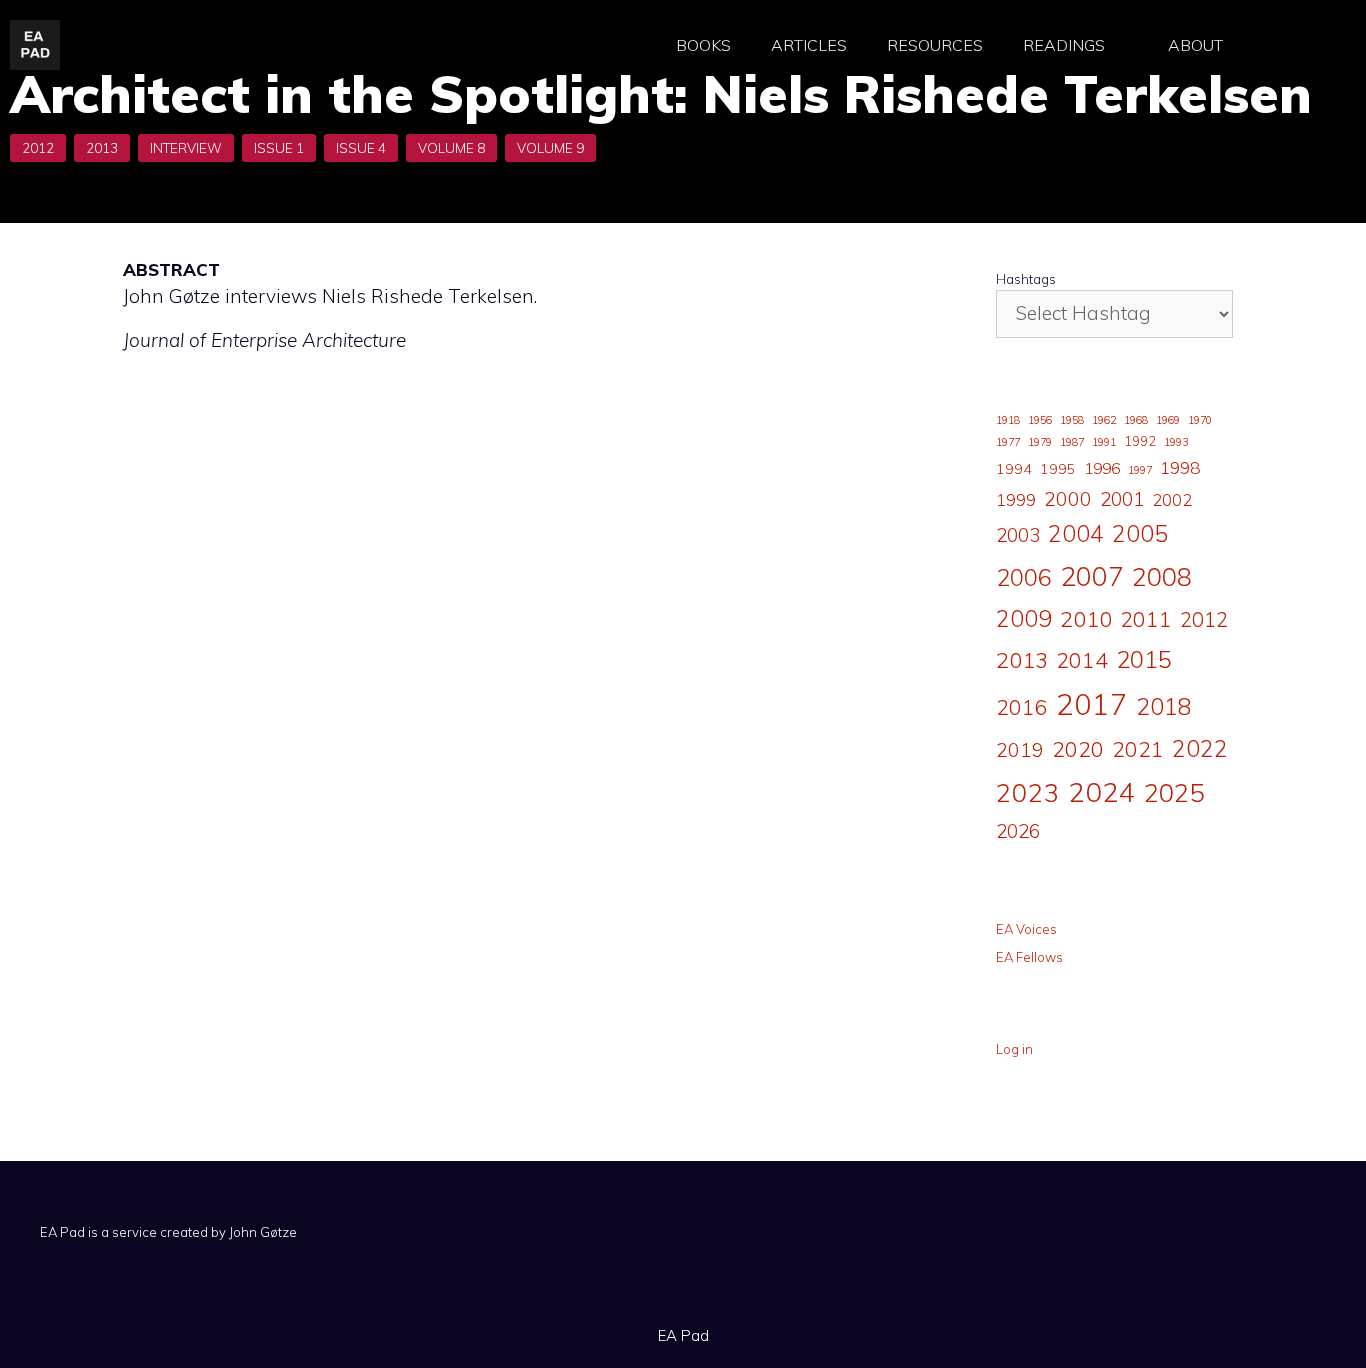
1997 (1140, 470)
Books (703, 45)
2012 (38, 148)
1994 (1014, 469)
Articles (809, 45)
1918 (1008, 420)
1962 (1104, 420)
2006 (1024, 577)
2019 (1020, 749)
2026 (1018, 831)
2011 (1146, 618)
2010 (1086, 619)
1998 (1180, 467)
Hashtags (1026, 279)
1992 (1140, 441)
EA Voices (1026, 929)
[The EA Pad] (35, 43)
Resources (935, 45)
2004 (1076, 533)
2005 (1140, 533)
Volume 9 (550, 148)
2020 (1078, 748)
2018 (1164, 706)
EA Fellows (1029, 957)
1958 (1072, 420)
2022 (1200, 748)
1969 (1168, 420)
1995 (1058, 469)
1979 (1040, 442)
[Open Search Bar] (1295, 45)
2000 (1068, 498)
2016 (1022, 707)
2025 (1174, 792)
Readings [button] (1064, 45)
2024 (1102, 791)
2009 (1024, 618)
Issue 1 (279, 148)
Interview (186, 148)
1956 (1040, 420)
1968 (1136, 420)
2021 (1138, 748)
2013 (102, 148)
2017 (1092, 704)
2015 (1144, 659)
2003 (1018, 535)
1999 (1016, 500)
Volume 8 (451, 148)
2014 (1082, 659)
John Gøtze (263, 1232)
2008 (1162, 576)
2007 (1092, 576)
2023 (1028, 792)
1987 (1072, 442)
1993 (1176, 442)
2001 (1122, 499)
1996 (1102, 468)
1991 (1104, 442)
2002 (1172, 500)
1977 (1008, 442)
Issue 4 (361, 148)
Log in (1014, 1049)
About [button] (1195, 45)
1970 (1200, 420)
